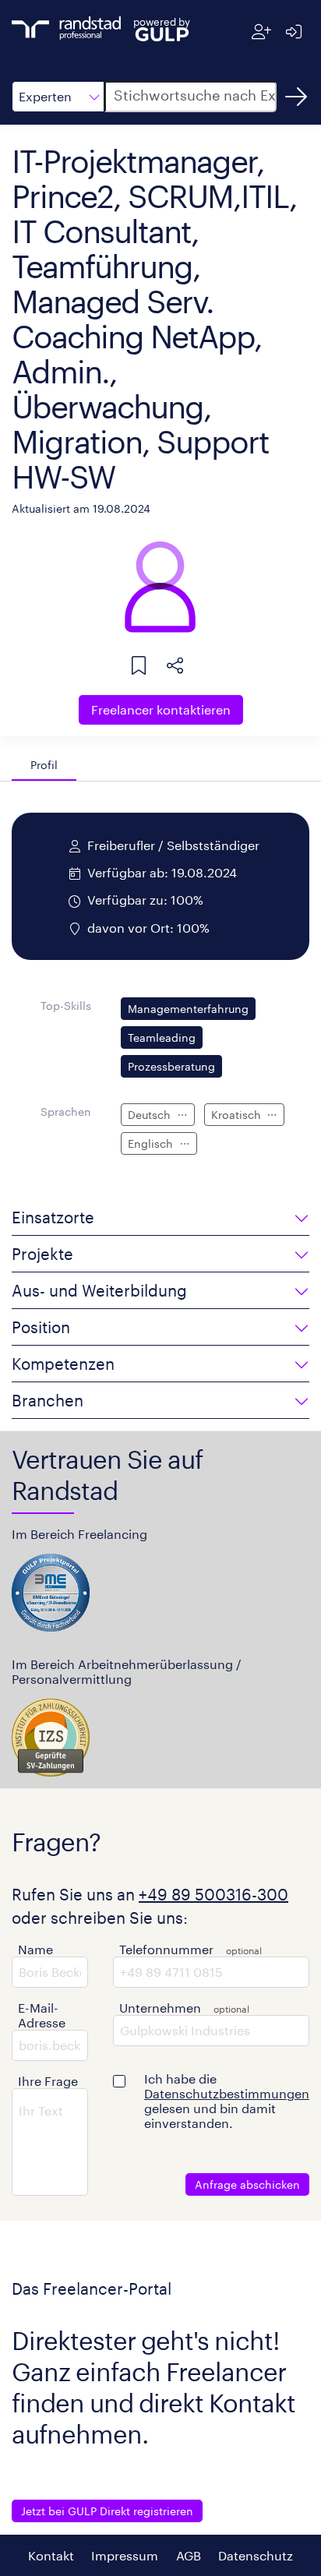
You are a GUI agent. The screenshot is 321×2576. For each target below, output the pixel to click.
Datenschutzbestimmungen (227, 2093)
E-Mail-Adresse (42, 2015)
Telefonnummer (166, 1949)
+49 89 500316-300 (213, 1894)
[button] (58, 97)
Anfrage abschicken (247, 2184)
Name (35, 1949)
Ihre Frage (48, 2081)
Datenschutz (256, 2555)
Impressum (125, 2555)
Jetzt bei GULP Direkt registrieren (107, 2511)
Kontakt (51, 2555)
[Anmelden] (293, 32)
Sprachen (66, 1112)
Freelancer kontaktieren (161, 709)
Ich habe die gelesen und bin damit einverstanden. (227, 2101)
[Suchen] (296, 97)
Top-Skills (66, 1006)
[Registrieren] (261, 32)
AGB (189, 2555)
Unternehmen (160, 2008)
